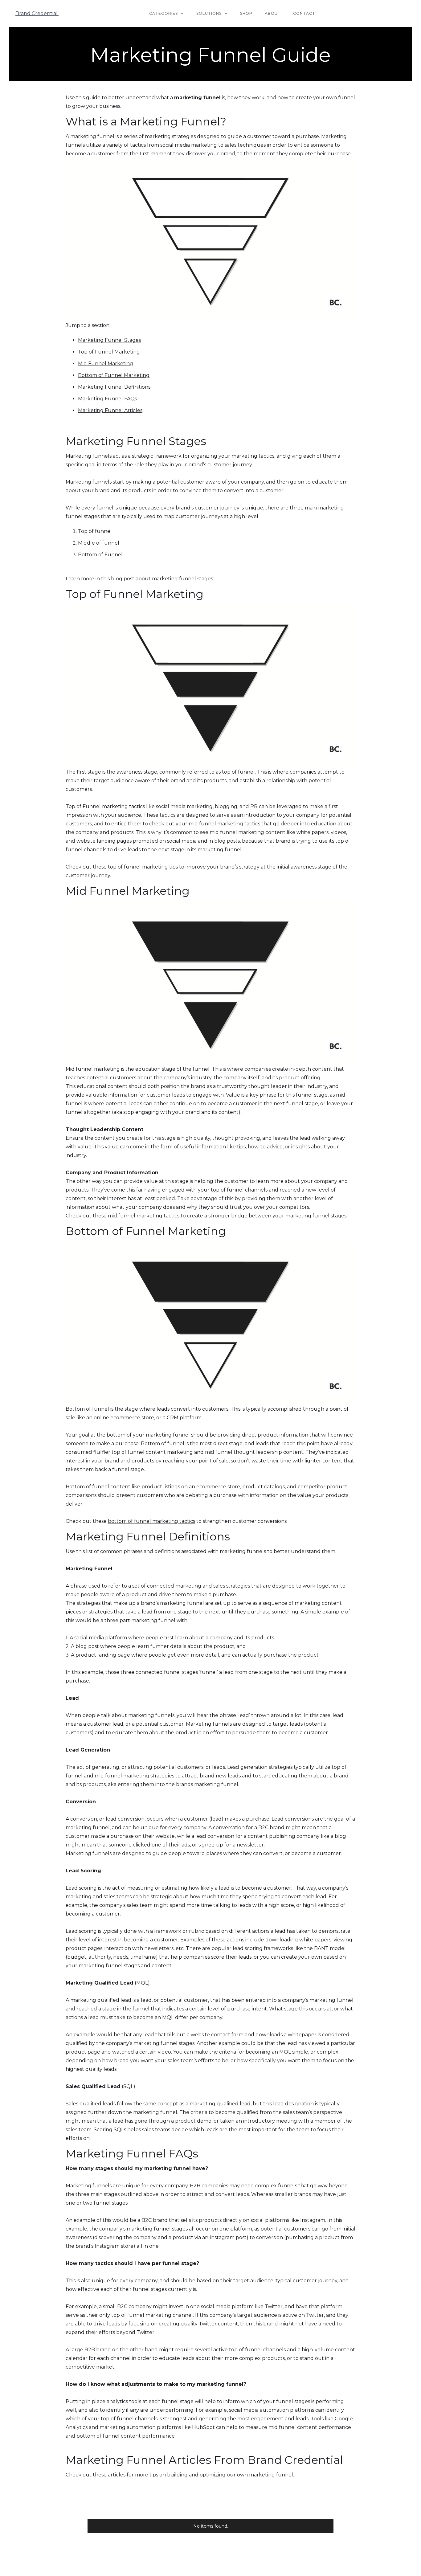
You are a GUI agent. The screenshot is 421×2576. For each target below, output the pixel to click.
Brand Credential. (37, 13)
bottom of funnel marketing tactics (151, 1521)
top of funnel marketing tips (143, 867)
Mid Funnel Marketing (106, 364)
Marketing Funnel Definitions (114, 387)
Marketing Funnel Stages (109, 340)
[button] (167, 14)
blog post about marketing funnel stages (162, 579)
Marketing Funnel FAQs (107, 399)
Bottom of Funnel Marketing (114, 375)
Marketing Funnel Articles (110, 410)
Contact (304, 13)
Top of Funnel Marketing (109, 352)
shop (246, 13)
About (273, 13)
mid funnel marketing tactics (144, 1216)
